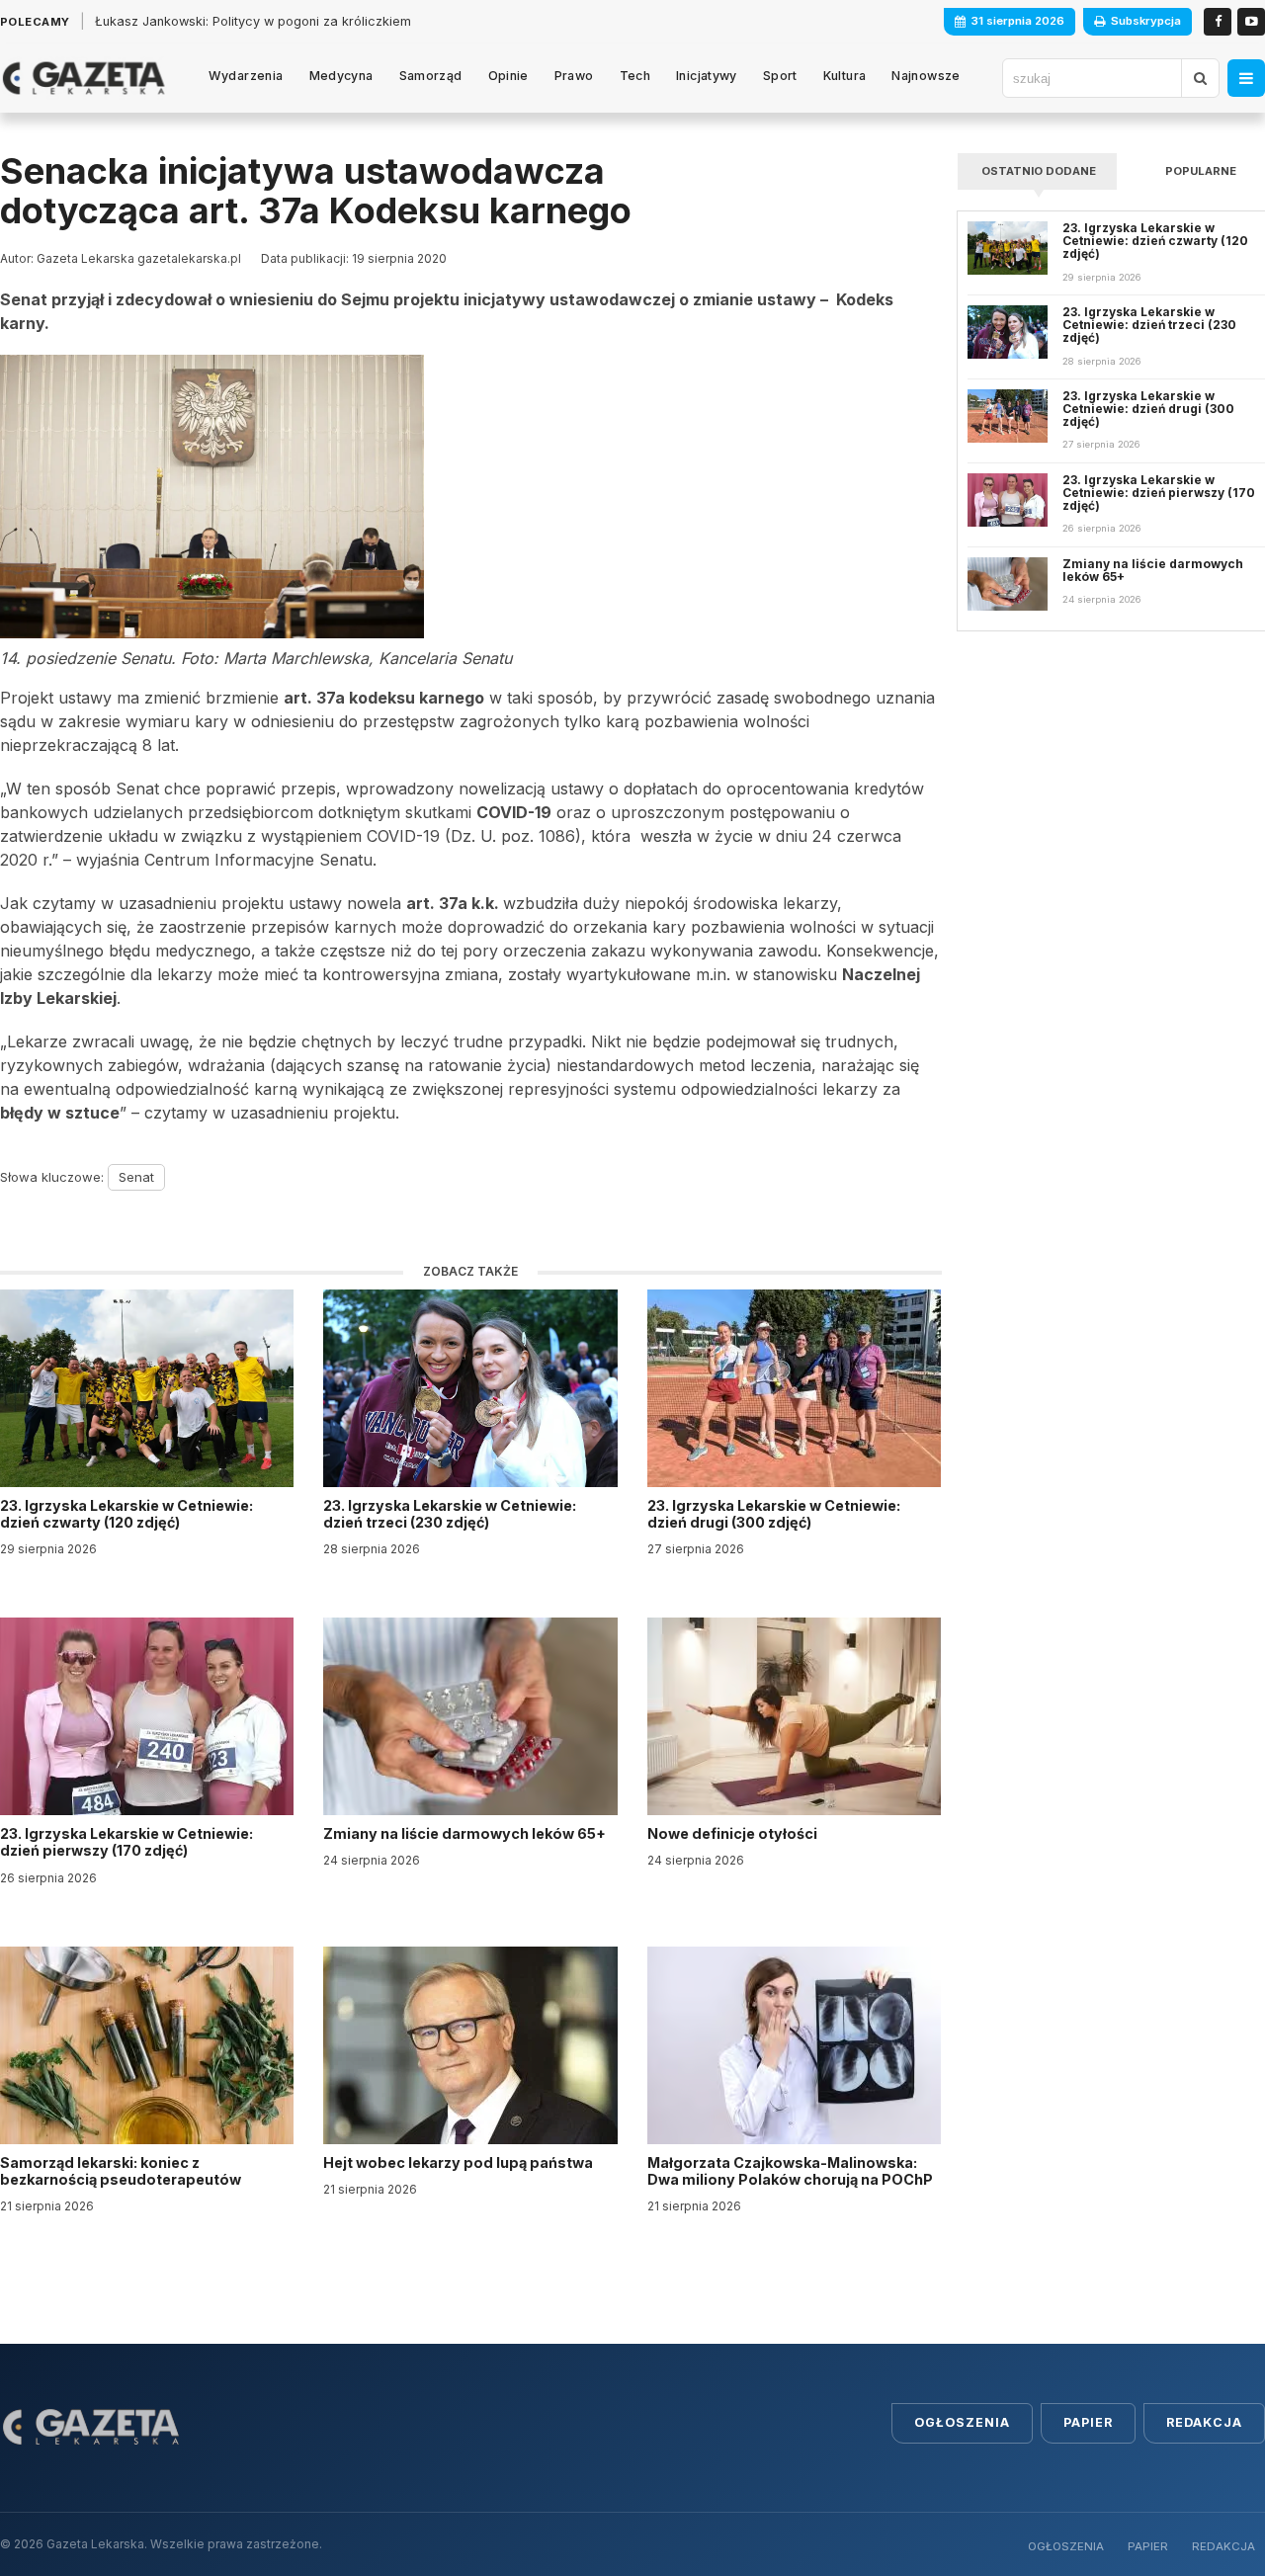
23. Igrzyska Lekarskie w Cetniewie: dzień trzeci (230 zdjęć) (450, 1514)
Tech (635, 76)
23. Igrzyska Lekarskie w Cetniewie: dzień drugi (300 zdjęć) (774, 1514)
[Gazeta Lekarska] (84, 78)
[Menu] (1246, 78)
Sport (780, 76)
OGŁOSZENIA (1066, 2546)
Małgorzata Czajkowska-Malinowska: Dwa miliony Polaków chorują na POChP (790, 2171)
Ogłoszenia (962, 2422)
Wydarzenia (246, 76)
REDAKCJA (1223, 2546)
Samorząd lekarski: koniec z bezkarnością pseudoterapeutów (122, 2171)
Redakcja (1204, 2422)
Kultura (845, 76)
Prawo (574, 76)
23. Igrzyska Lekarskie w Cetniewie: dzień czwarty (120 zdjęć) (126, 1514)
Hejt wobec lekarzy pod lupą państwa (460, 2162)
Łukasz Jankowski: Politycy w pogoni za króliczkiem (253, 21)
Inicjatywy (707, 76)
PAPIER (1148, 2546)
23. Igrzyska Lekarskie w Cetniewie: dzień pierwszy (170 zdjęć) (126, 1842)
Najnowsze (926, 76)
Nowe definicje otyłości (734, 1833)
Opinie (508, 76)
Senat (136, 1177)
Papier (1088, 2422)
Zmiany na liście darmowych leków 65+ (466, 1833)
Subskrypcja (1146, 21)
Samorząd (431, 76)
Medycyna (341, 76)
